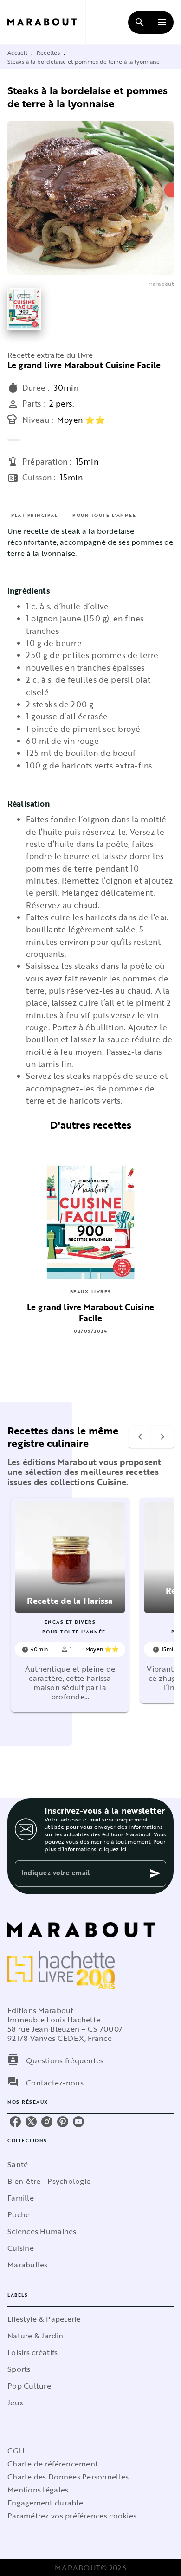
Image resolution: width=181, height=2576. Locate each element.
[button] (70, 1605)
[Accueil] (46, 22)
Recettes (48, 52)
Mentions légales (38, 2490)
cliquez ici (113, 1849)
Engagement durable (45, 2503)
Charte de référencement (53, 2464)
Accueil (17, 52)
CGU (16, 2451)
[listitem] (15, 2122)
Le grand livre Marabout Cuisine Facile (84, 365)
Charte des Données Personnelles (68, 2477)
